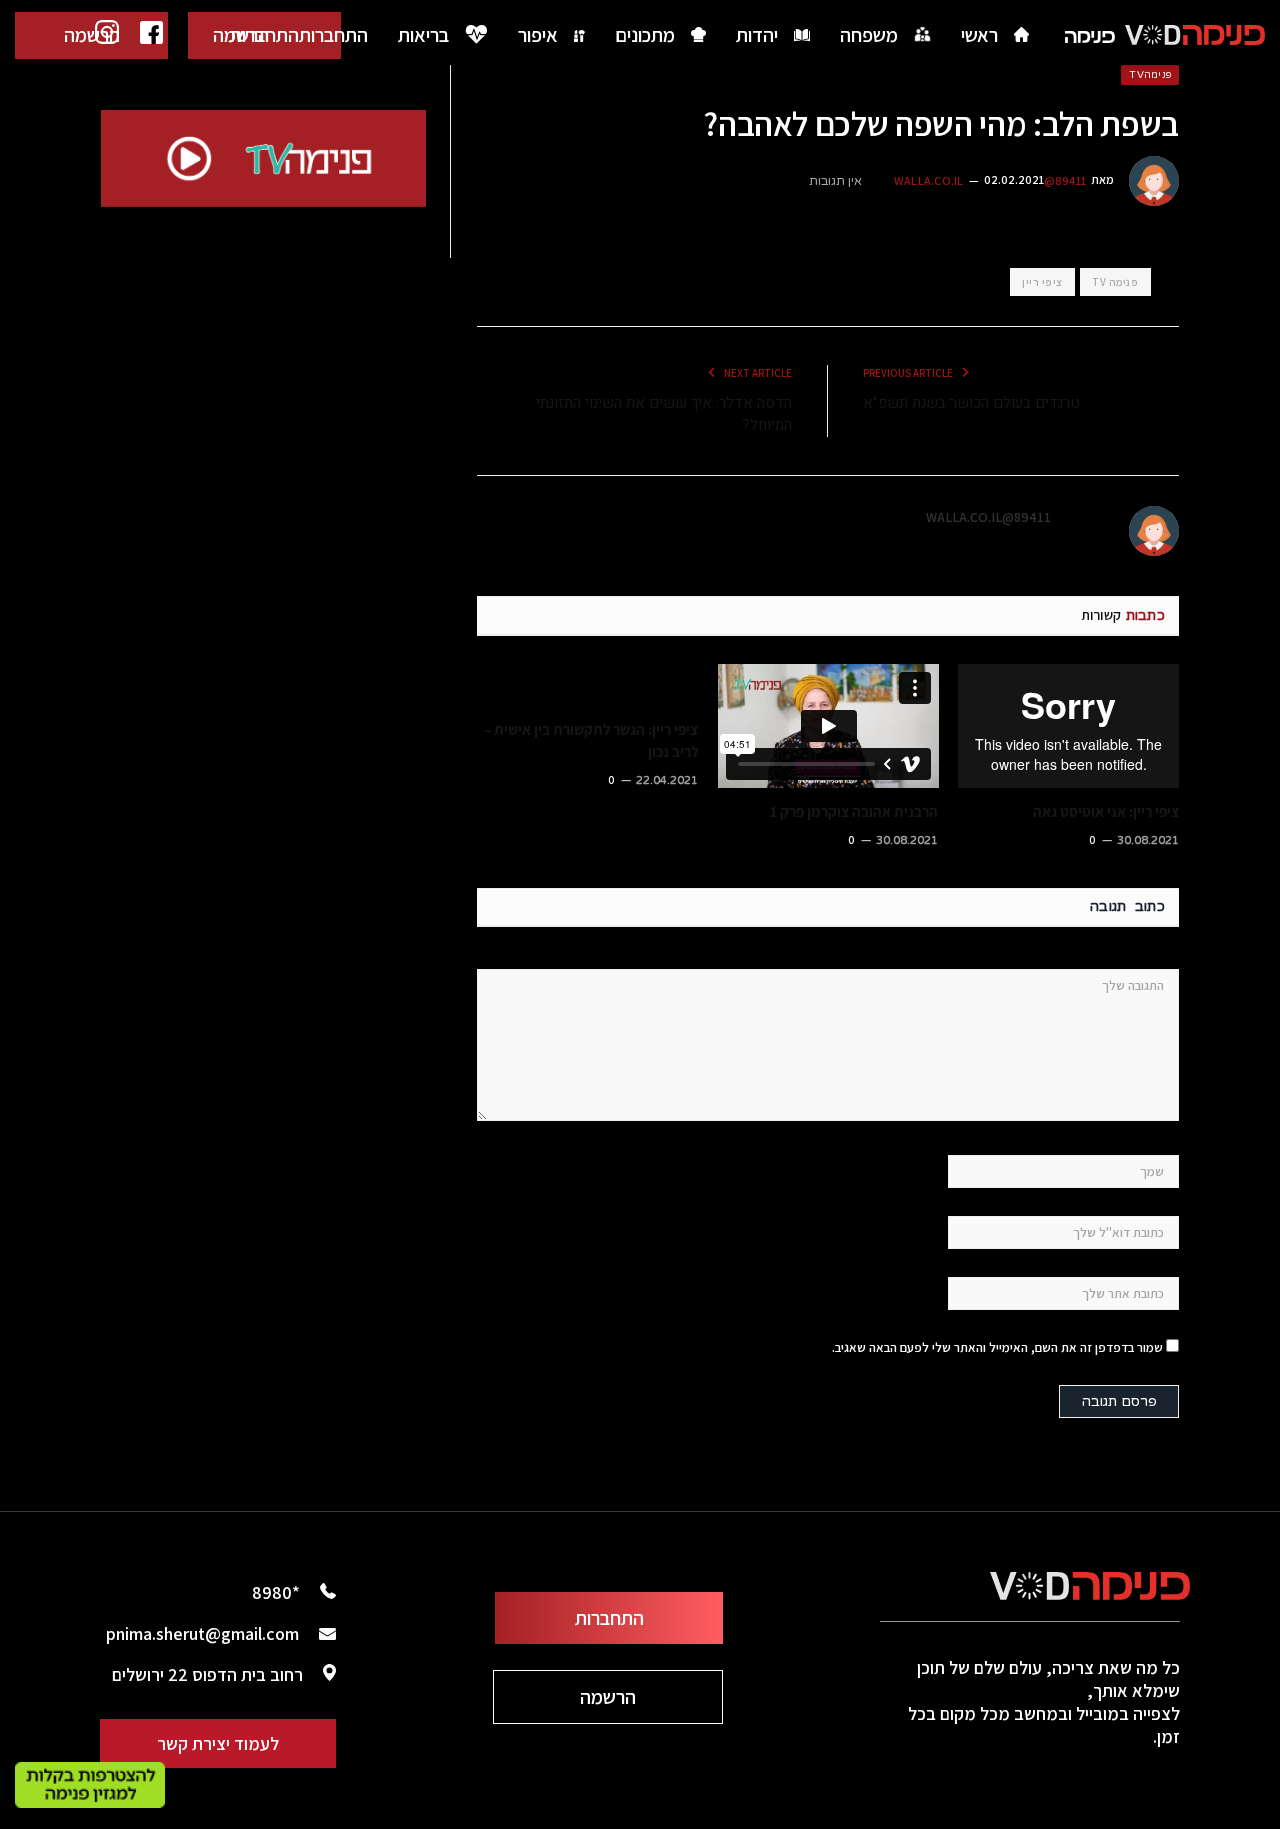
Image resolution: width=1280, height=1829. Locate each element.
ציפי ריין (1042, 282)
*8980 (276, 1592)
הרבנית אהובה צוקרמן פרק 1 (854, 811)
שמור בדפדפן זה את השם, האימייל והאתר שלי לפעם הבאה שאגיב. (997, 1347)
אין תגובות (835, 181)
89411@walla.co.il (988, 517)
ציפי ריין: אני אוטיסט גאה (1106, 811)
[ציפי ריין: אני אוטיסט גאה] (1068, 726)
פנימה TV (1115, 282)
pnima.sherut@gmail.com (202, 1633)
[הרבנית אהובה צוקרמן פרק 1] (828, 726)
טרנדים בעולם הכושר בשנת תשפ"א (971, 403)
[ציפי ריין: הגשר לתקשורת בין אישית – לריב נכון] (587, 685)
